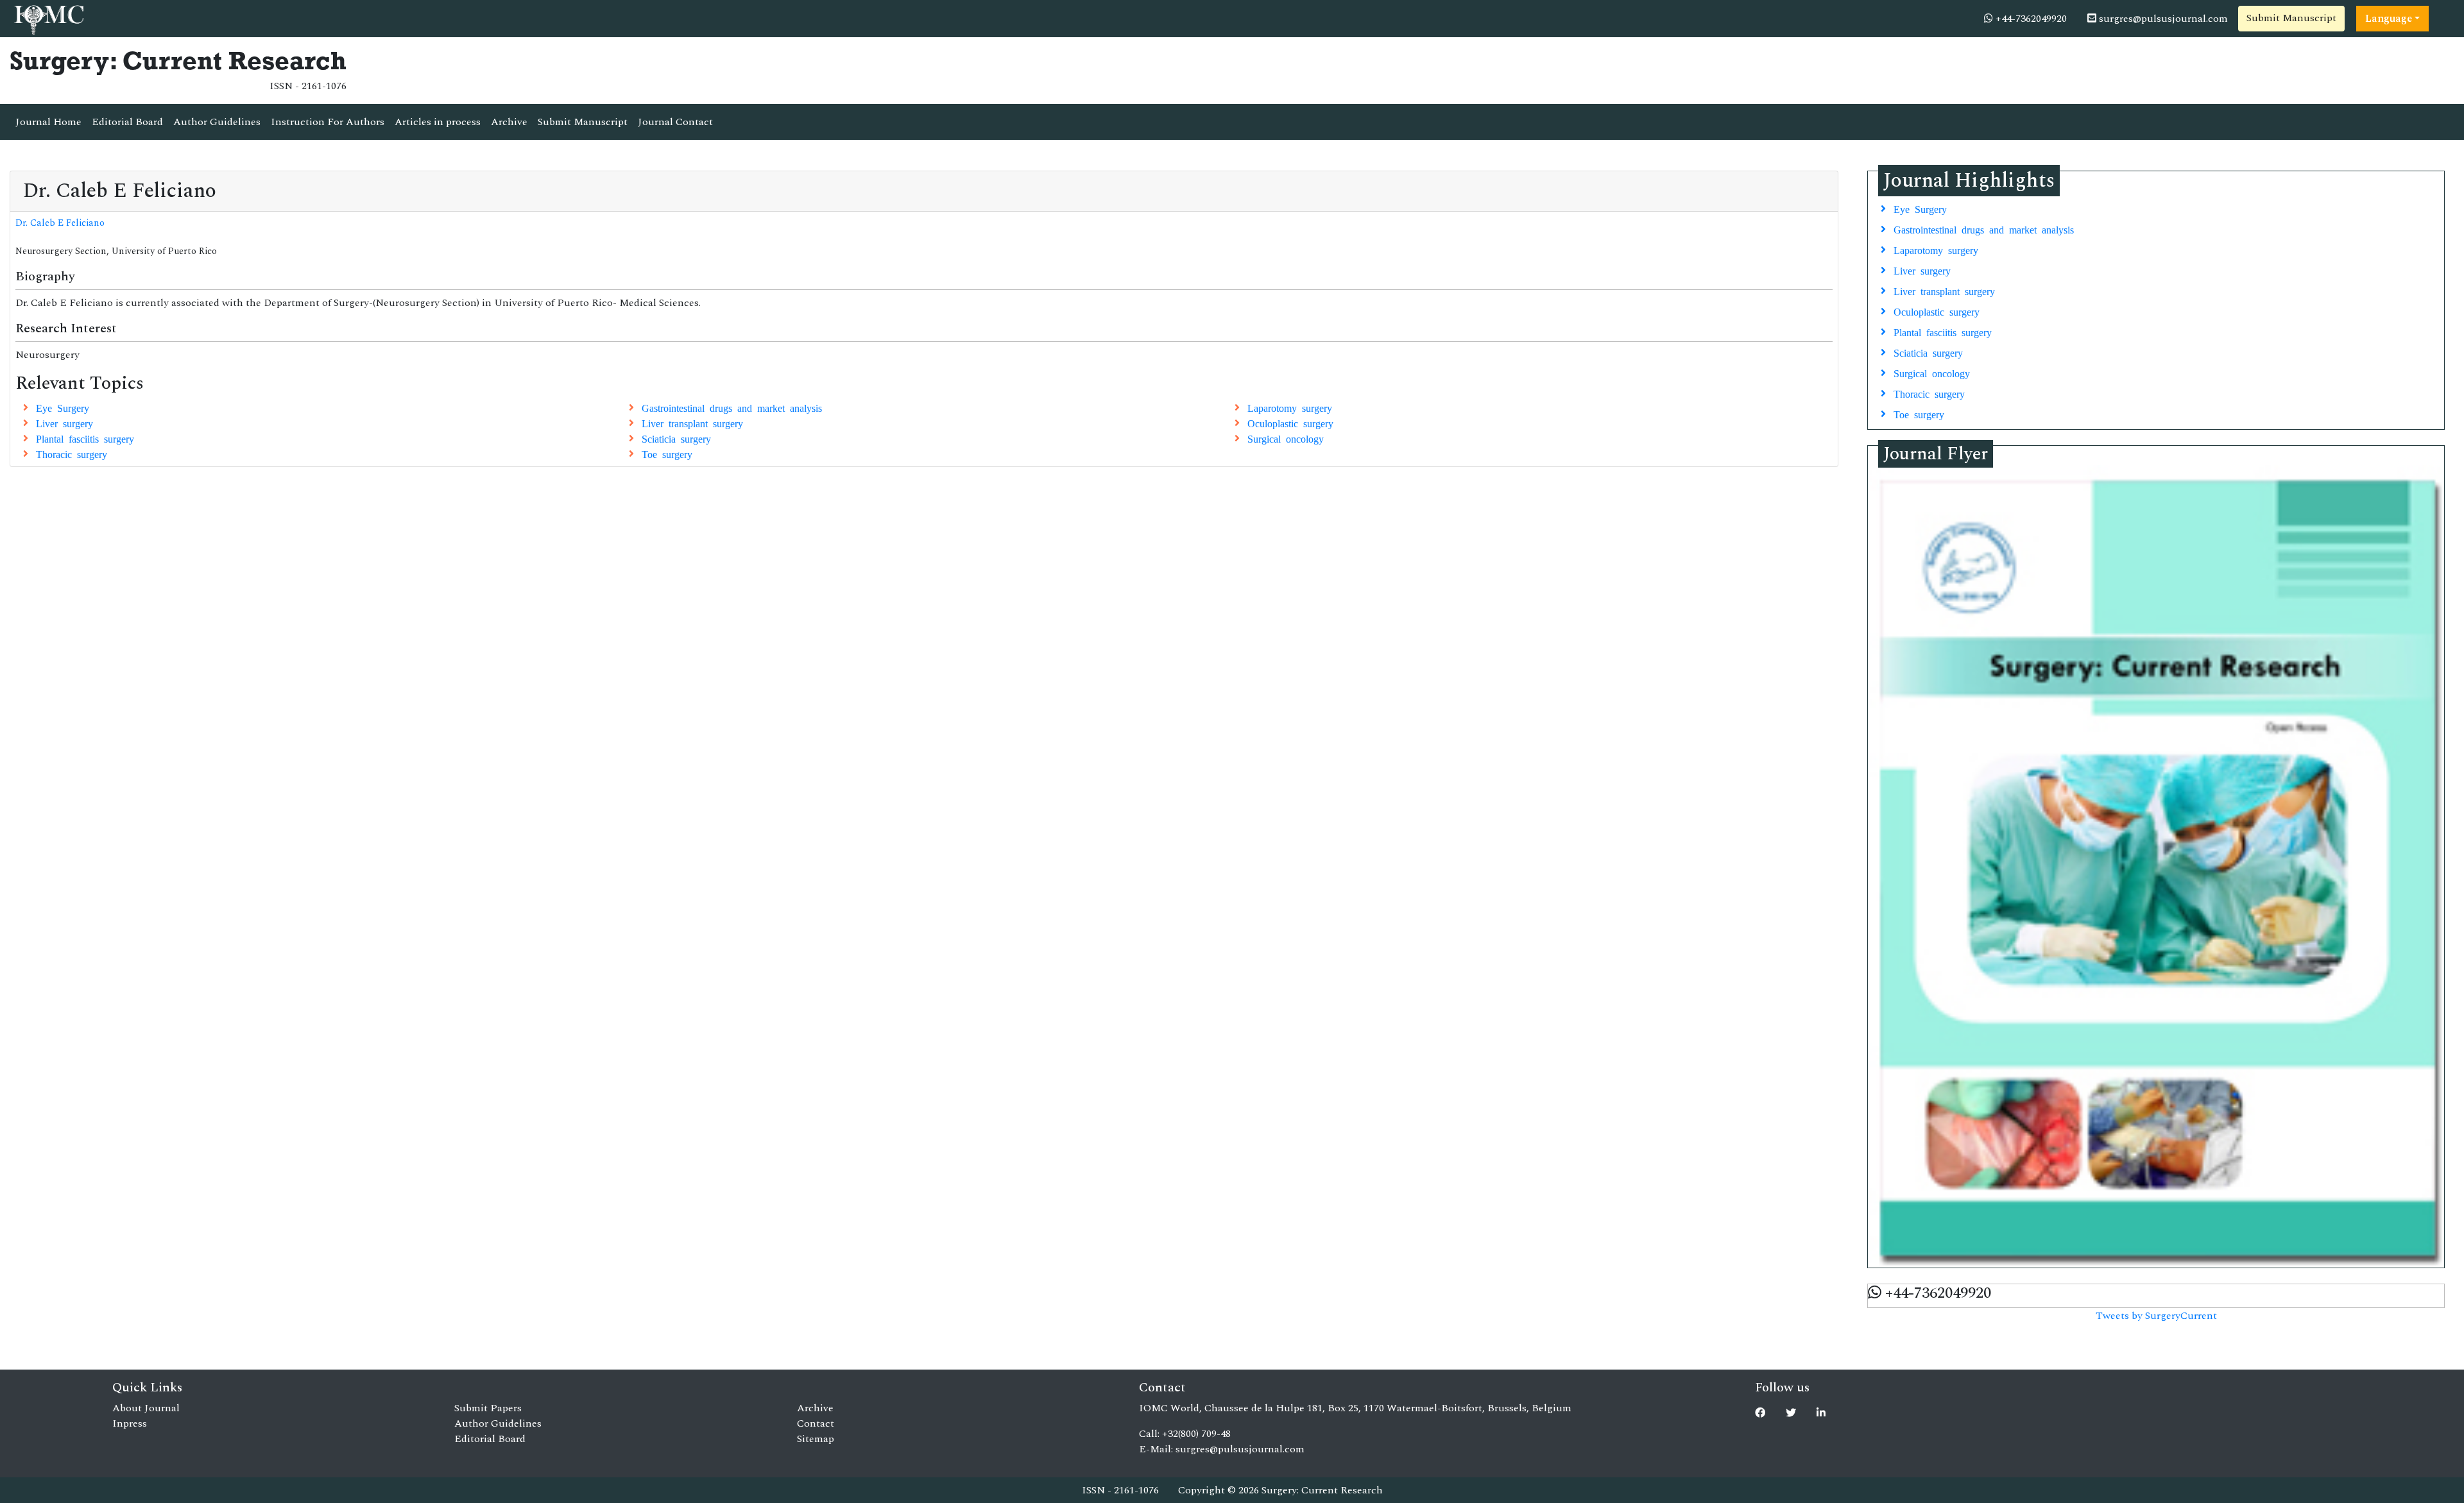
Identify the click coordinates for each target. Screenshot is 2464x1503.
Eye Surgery (63, 407)
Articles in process (438, 122)
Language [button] (2389, 19)
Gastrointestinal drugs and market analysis (732, 407)
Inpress (130, 1423)
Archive (509, 122)
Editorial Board (127, 122)
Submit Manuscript (2291, 18)
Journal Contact (675, 122)
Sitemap (816, 1439)
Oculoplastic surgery (1290, 423)
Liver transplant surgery (692, 423)
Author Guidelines (217, 122)
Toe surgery (667, 454)
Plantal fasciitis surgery (85, 438)
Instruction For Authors (328, 122)
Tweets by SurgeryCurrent (2156, 1316)
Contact (816, 1423)
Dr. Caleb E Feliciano (60, 223)
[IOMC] (48, 18)
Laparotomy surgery (1290, 407)
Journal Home (48, 122)
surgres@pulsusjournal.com (2162, 19)
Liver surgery (64, 423)
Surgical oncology (1286, 438)
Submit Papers (488, 1408)
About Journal (146, 1408)
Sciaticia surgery (676, 438)
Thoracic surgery (72, 454)
